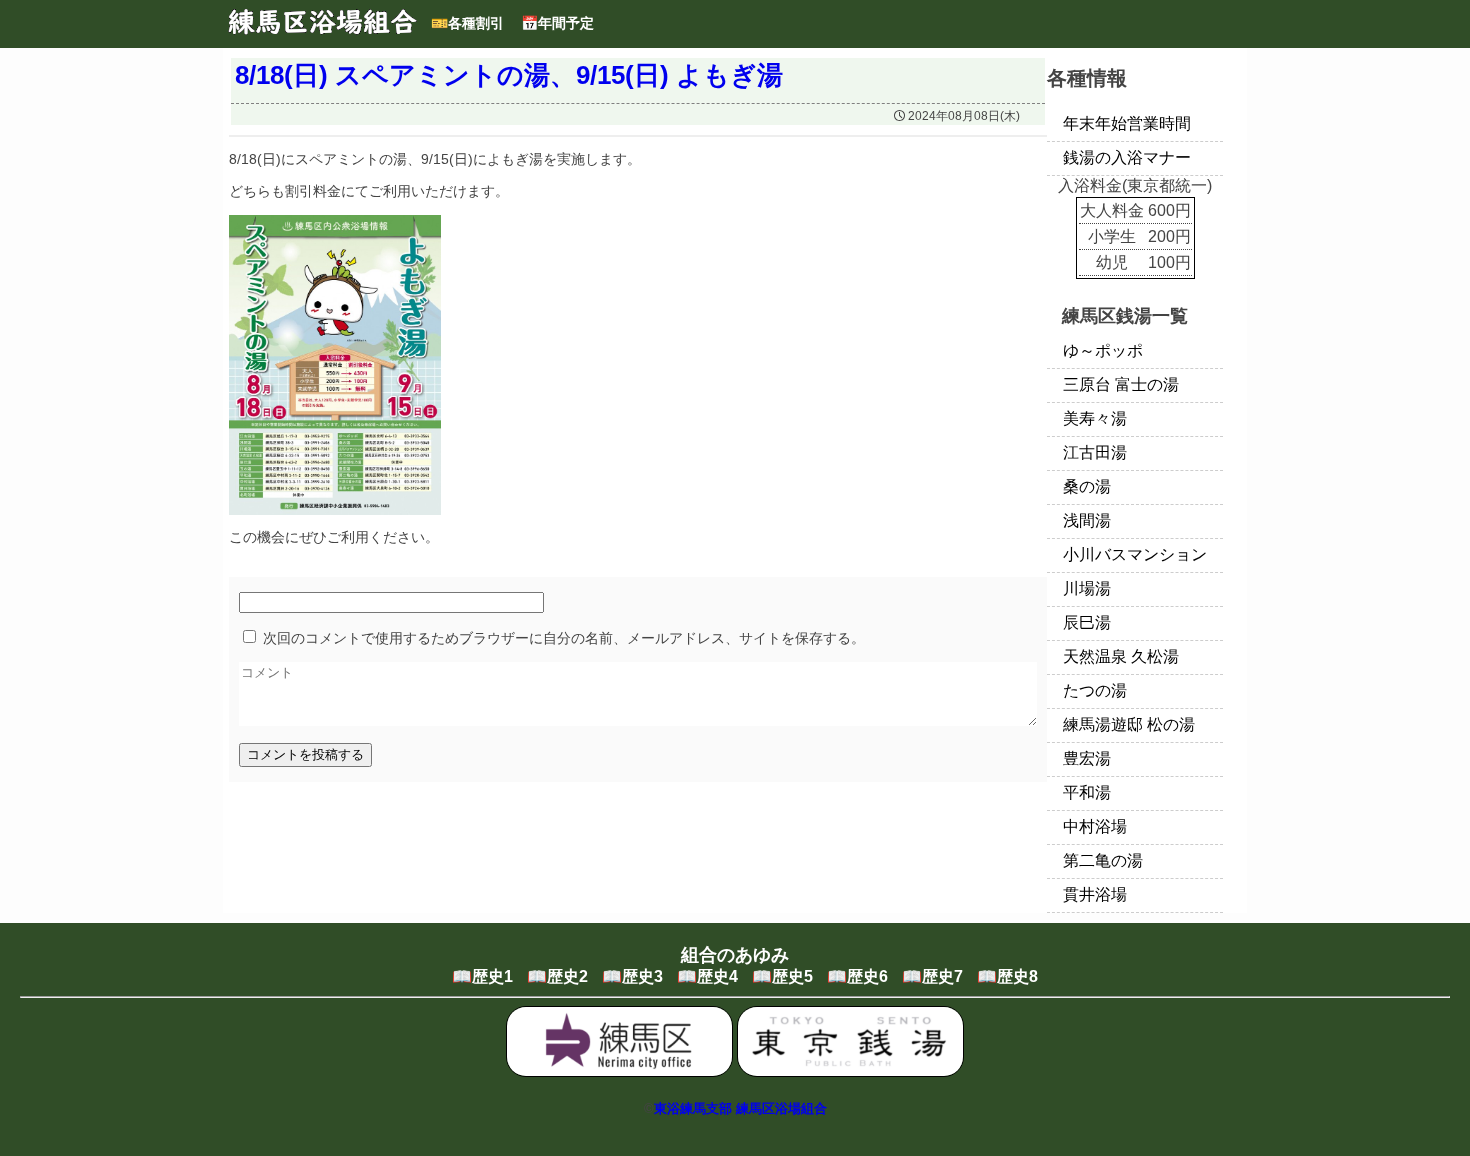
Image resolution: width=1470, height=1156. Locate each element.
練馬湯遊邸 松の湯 (1129, 724)
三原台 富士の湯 (1121, 384)
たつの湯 (1095, 690)
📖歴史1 (482, 976)
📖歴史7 (932, 976)
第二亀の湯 (1103, 860)
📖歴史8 (1007, 976)
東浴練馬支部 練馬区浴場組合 (740, 1108)
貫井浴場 (1095, 894)
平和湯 (1087, 792)
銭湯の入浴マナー (1127, 157)
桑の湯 (1087, 486)
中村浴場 (1095, 826)
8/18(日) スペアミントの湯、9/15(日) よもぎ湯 (509, 75)
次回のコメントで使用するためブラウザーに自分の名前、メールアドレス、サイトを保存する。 (564, 638)
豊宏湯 (1087, 758)
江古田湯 (1095, 452)
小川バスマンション (1135, 554)
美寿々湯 (1095, 418)
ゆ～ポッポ (1103, 350)
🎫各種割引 (467, 23)
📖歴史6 (857, 976)
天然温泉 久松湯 (1121, 656)
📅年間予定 (557, 23)
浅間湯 (1087, 520)
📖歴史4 (707, 976)
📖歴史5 (782, 976)
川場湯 (1087, 588)
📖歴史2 (557, 976)
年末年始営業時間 (1127, 123)
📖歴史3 (632, 976)
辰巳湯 (1087, 622)
